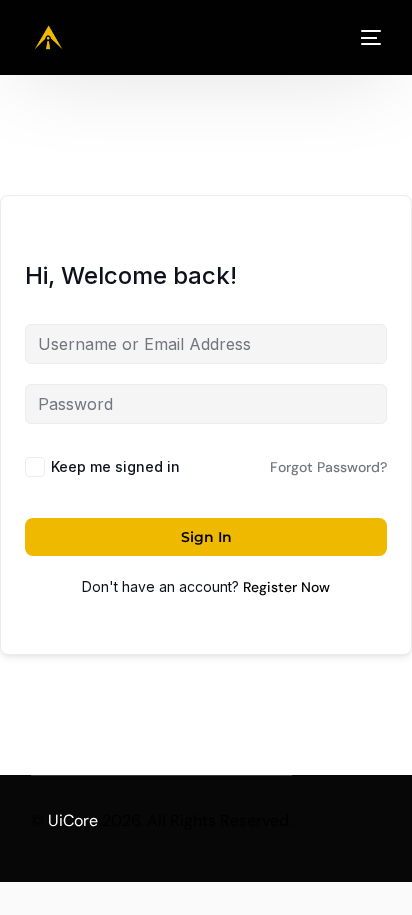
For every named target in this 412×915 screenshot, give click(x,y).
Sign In (206, 537)
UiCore (73, 820)
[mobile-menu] (363, 37)
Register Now (286, 587)
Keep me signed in (115, 466)
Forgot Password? (328, 467)
